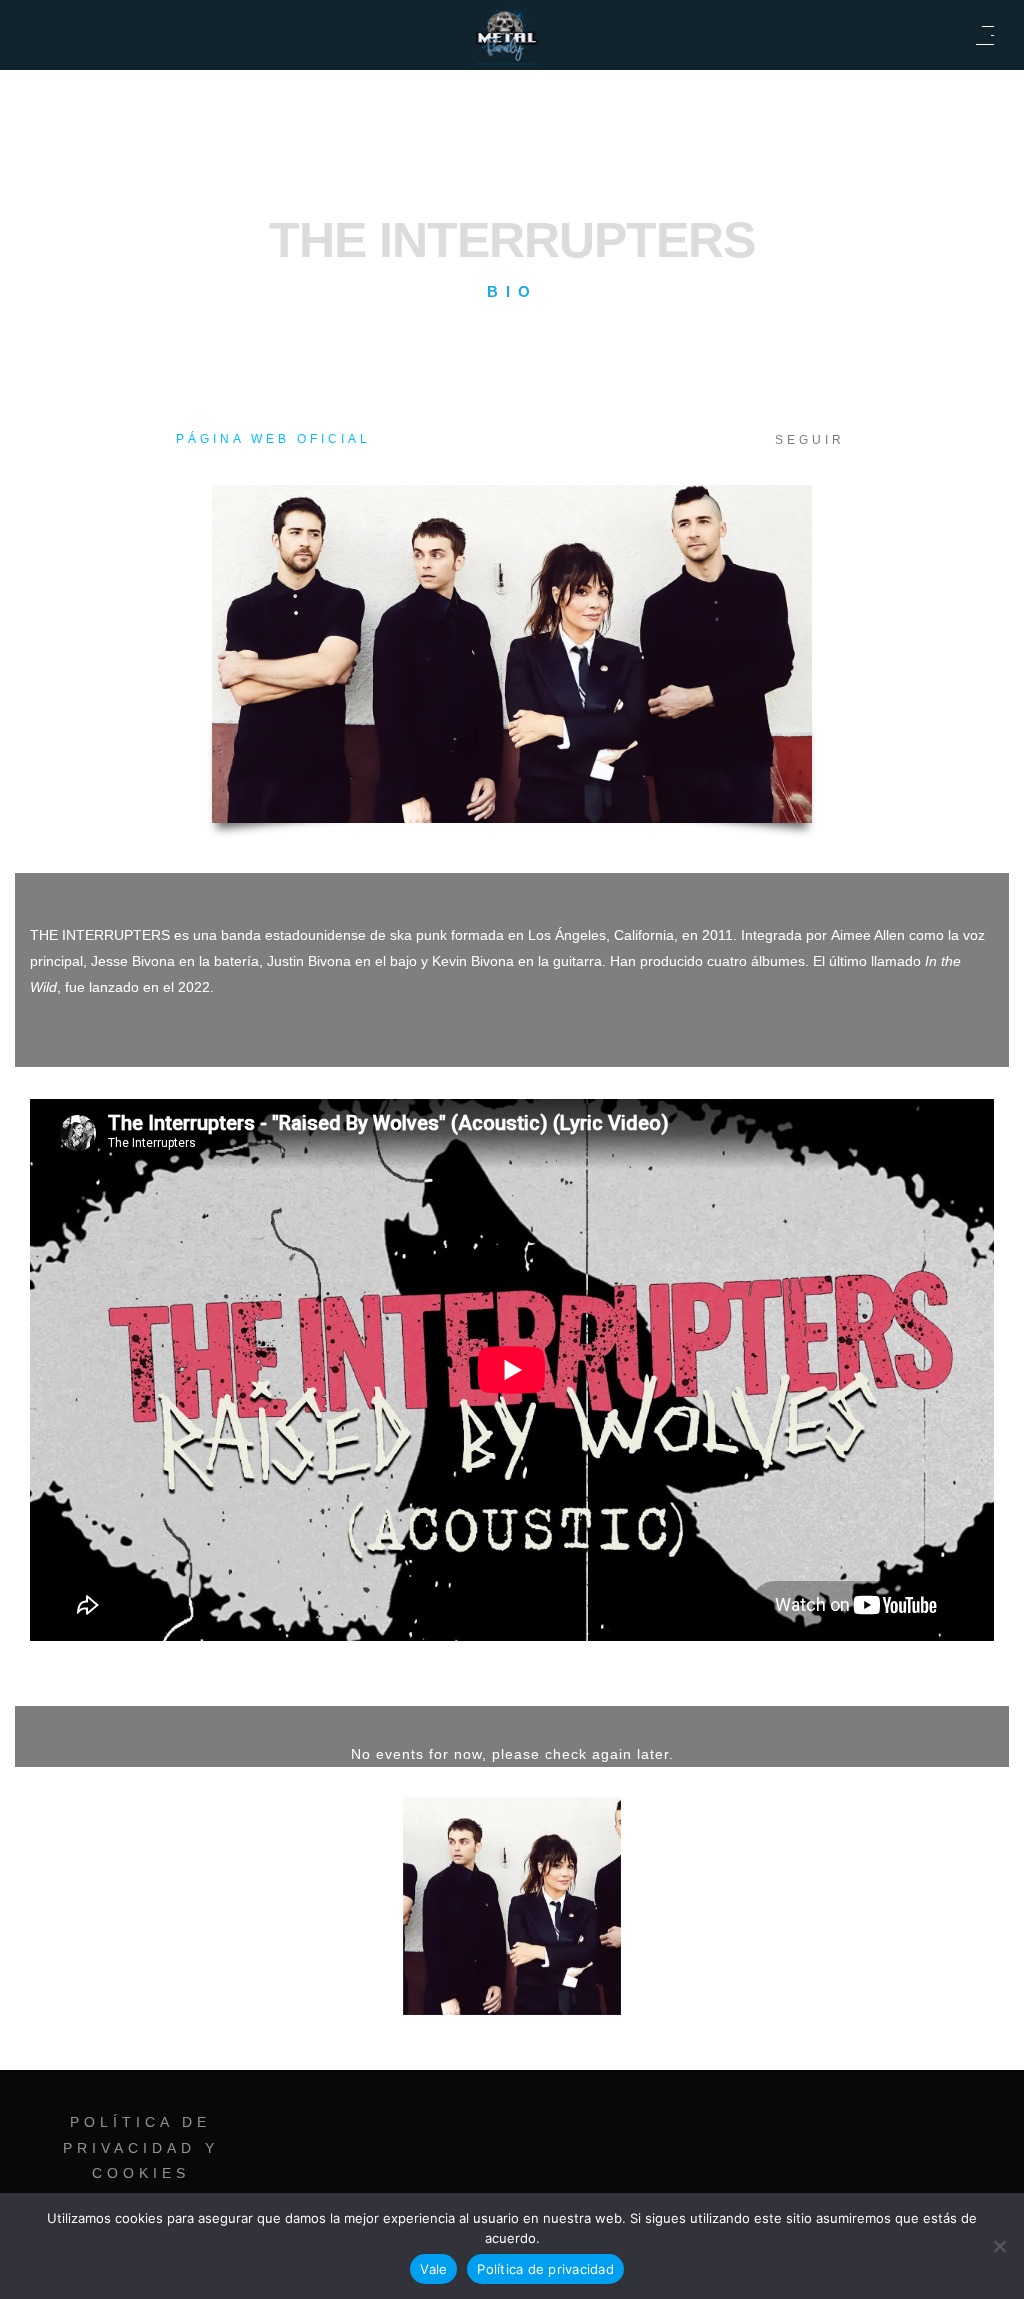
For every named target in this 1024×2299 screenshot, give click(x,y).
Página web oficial (273, 439)
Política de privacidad (545, 2269)
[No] (999, 2246)
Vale (433, 2269)
